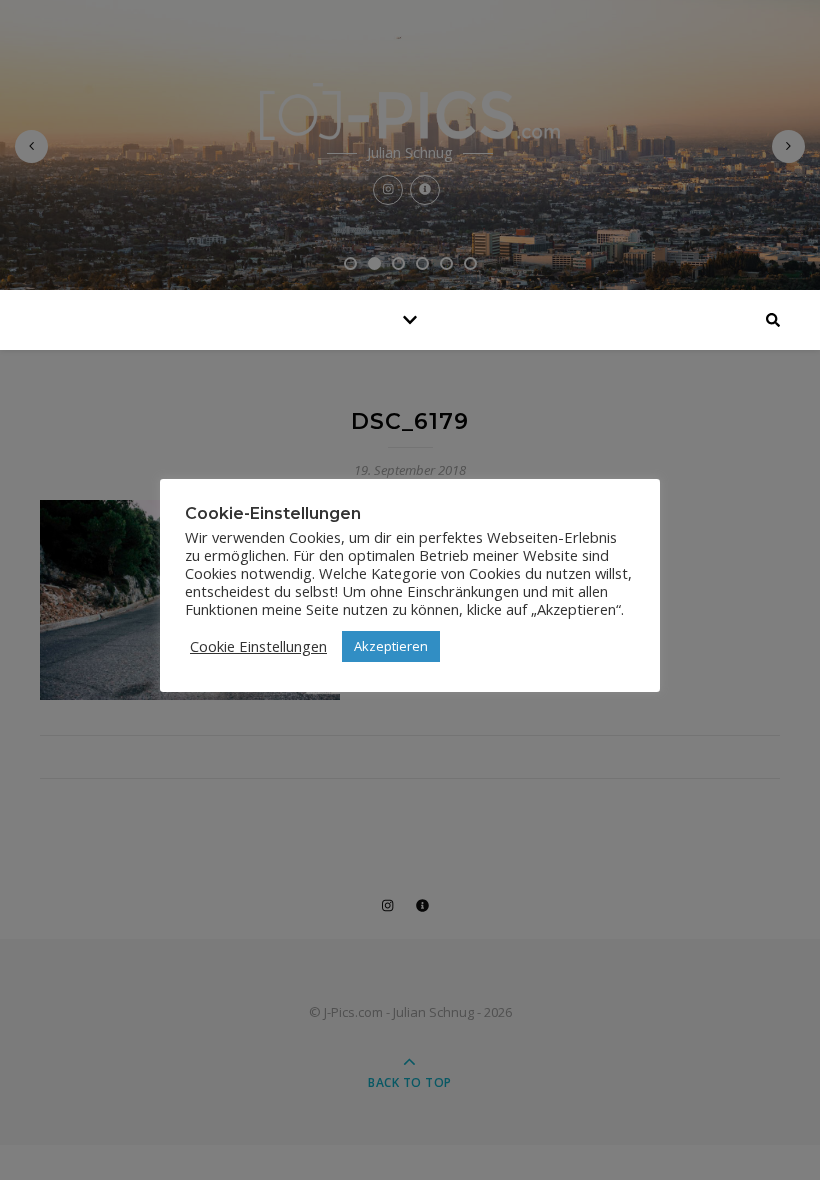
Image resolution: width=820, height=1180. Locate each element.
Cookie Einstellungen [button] (258, 646)
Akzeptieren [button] (391, 646)
